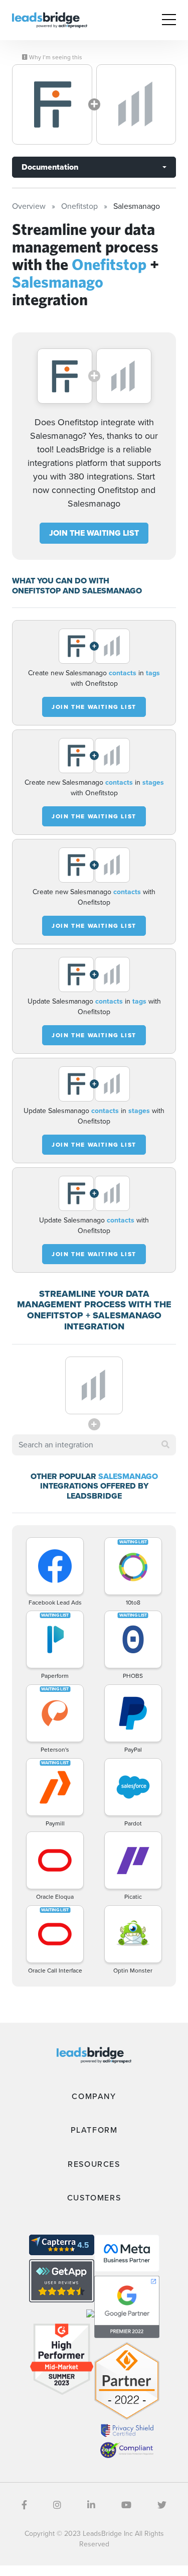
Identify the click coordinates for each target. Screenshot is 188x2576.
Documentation (50, 167)
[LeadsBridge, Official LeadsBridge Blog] (50, 19)
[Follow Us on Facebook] (24, 2505)
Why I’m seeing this (55, 57)
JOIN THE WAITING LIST (94, 533)
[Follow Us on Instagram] (57, 2505)
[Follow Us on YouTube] (126, 2505)
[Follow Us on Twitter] (162, 2505)
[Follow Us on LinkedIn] (91, 2505)
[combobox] (94, 1445)
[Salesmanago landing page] (136, 104)
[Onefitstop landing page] (52, 104)
